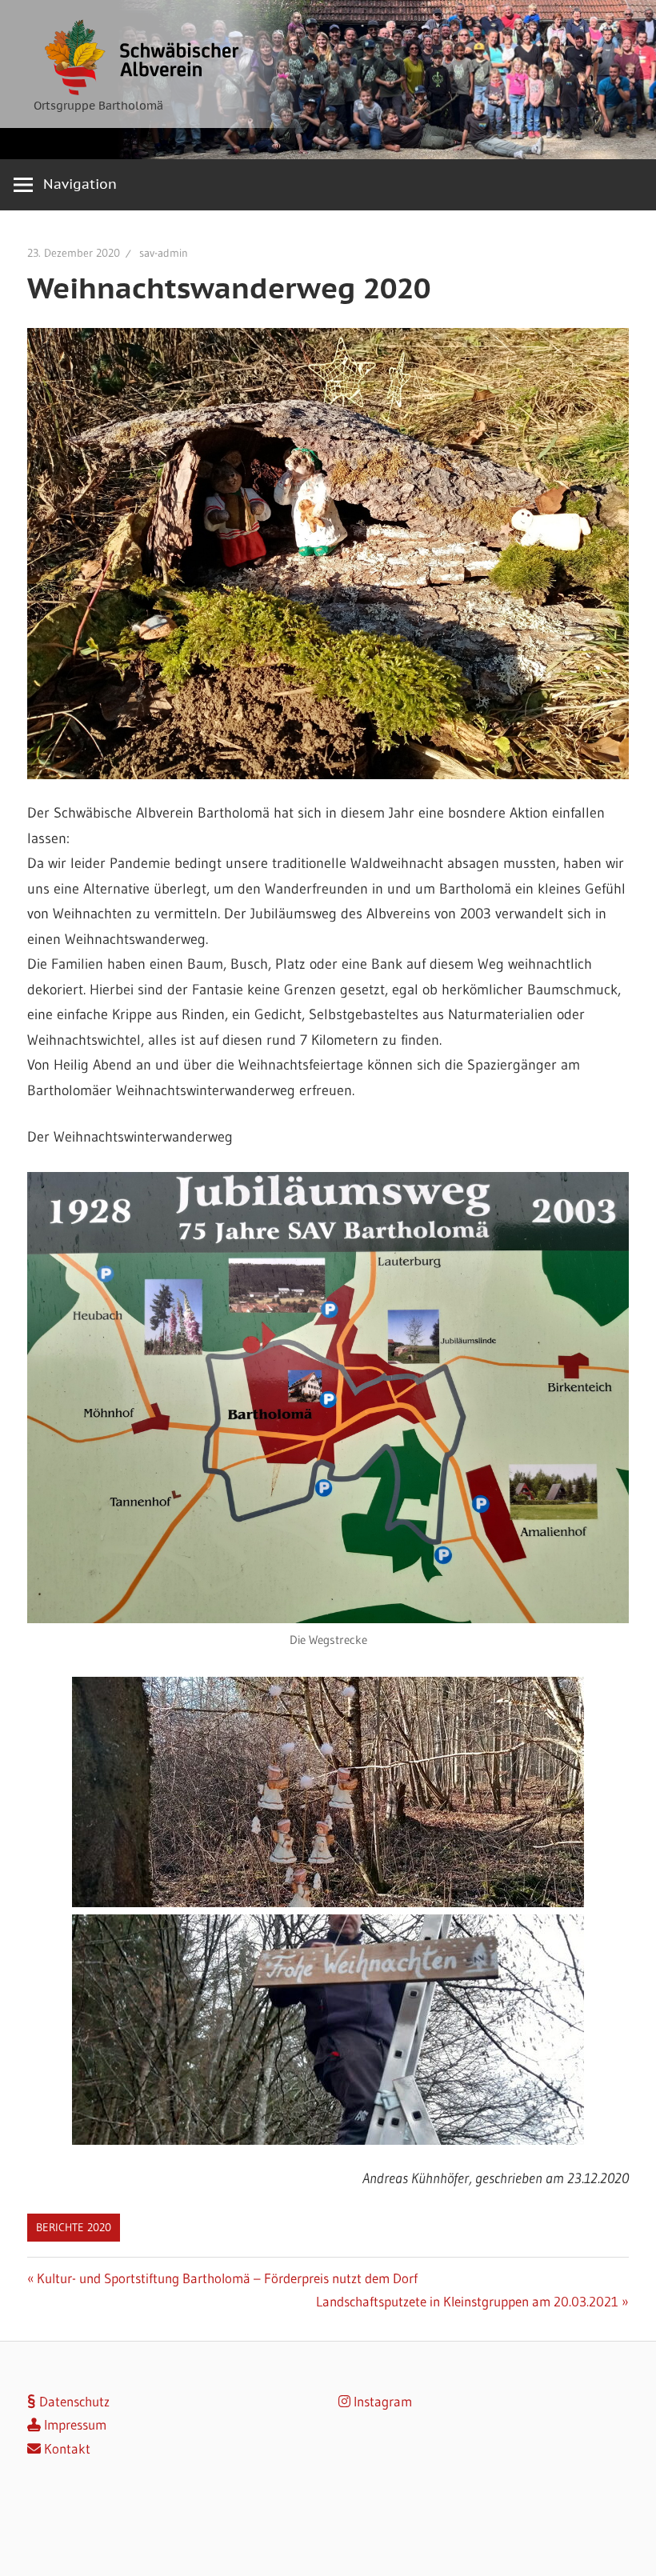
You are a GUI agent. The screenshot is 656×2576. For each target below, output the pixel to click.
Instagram (381, 2401)
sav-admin (164, 253)
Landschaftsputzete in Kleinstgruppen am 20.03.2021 (467, 2301)
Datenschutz (73, 2401)
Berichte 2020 (74, 2227)
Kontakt (66, 2448)
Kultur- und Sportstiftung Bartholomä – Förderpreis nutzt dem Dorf (227, 2278)
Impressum (74, 2424)
